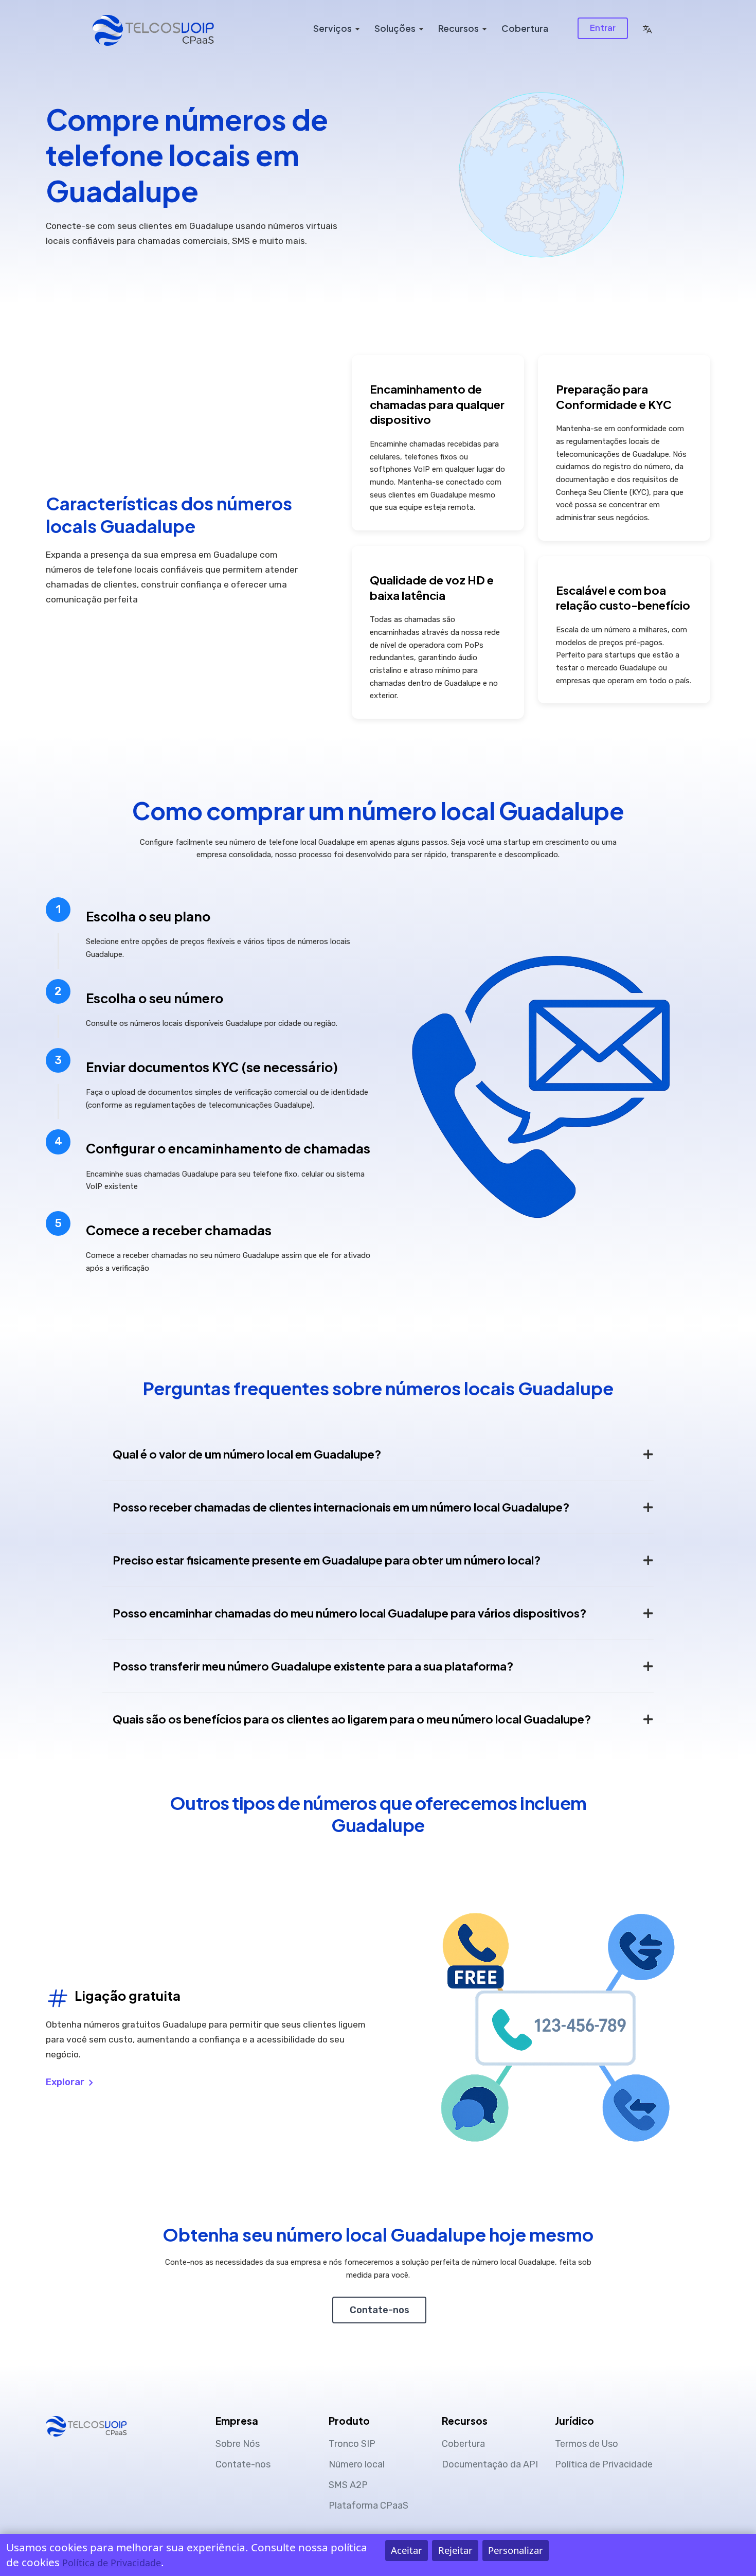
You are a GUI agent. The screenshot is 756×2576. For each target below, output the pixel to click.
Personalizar (516, 2550)
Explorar (66, 2082)
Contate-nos (380, 2310)
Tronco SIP (352, 2444)
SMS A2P (348, 2485)
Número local (357, 2464)
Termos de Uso (587, 2444)
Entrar (603, 28)
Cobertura (525, 28)
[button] (647, 28)
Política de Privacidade (604, 2464)
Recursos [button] (458, 28)
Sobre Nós (238, 2444)
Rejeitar (455, 2550)
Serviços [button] (332, 28)
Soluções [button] (395, 28)
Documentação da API (490, 2464)
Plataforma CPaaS (368, 2506)
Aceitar (407, 2550)
